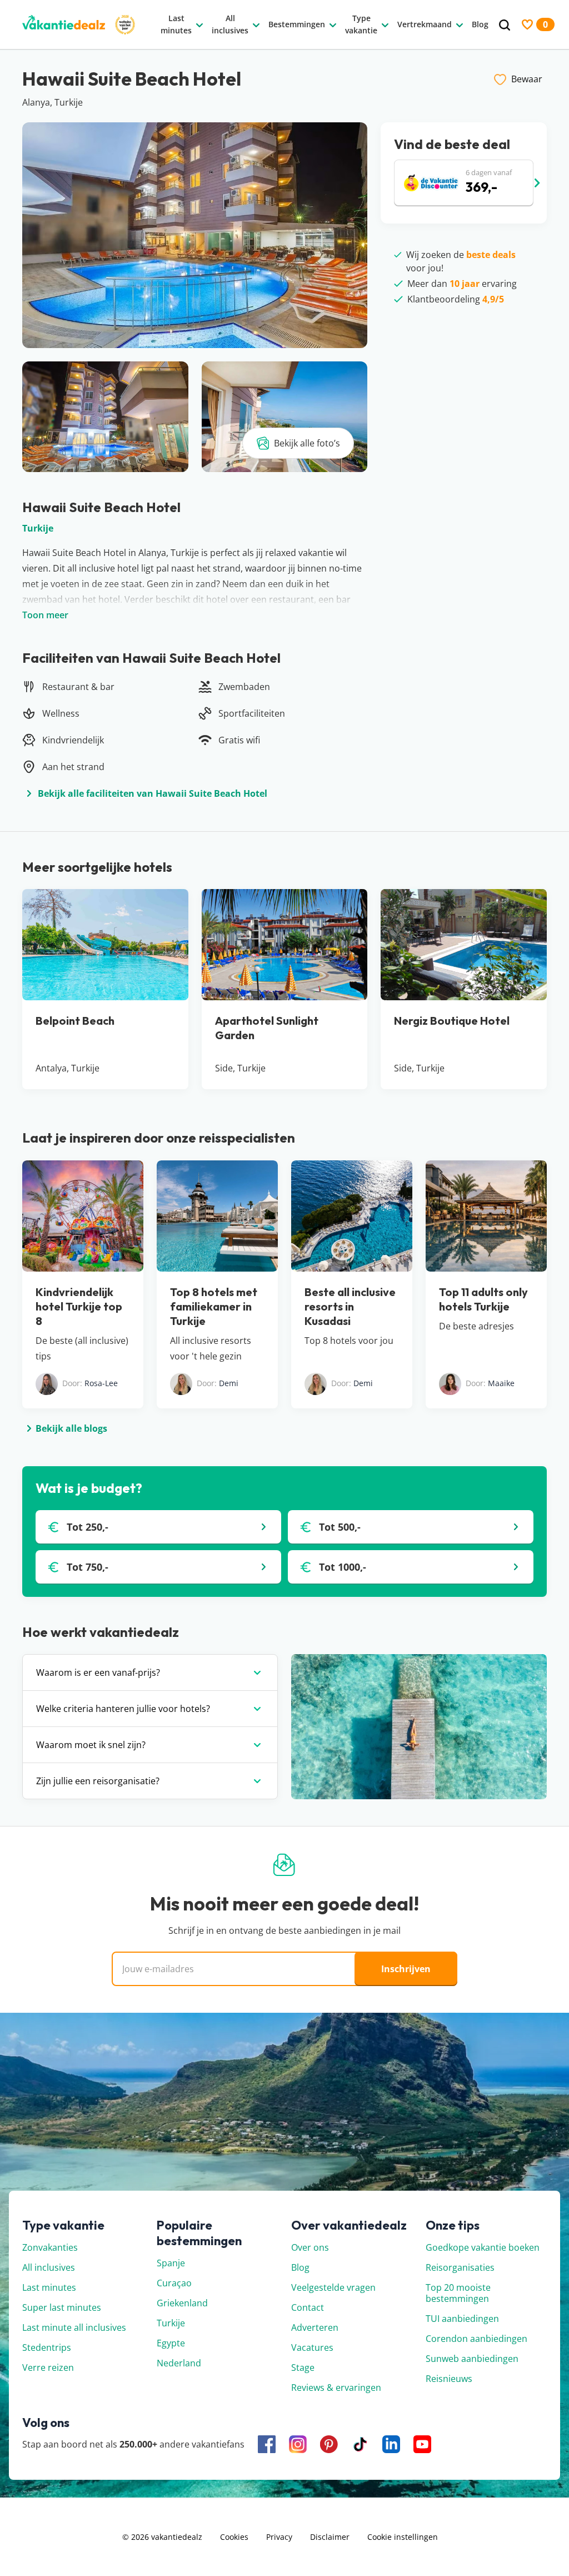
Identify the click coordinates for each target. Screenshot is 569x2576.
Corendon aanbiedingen (476, 2339)
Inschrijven (406, 1969)
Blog (300, 2267)
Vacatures (312, 2347)
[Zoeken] (505, 25)
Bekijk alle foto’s (307, 443)
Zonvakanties (50, 2247)
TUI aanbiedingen (462, 2319)
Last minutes (49, 2287)
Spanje (171, 2263)
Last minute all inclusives (74, 2327)
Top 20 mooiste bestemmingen (458, 2293)
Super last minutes (62, 2307)
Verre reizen (48, 2367)
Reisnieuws (449, 2379)
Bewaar (527, 79)
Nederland (179, 2363)
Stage (303, 2367)
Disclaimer (330, 2537)
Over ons (310, 2247)
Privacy (279, 2537)
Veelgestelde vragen (333, 2287)
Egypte (171, 2343)
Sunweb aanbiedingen (472, 2359)
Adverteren (315, 2327)
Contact (308, 2307)
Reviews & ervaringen (336, 2388)
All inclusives (49, 2267)
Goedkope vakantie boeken (483, 2247)
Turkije (38, 528)
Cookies (234, 2537)
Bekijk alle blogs (71, 1428)
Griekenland (182, 2303)
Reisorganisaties (460, 2267)
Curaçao (174, 2283)
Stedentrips (47, 2347)
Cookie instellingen (403, 2537)
